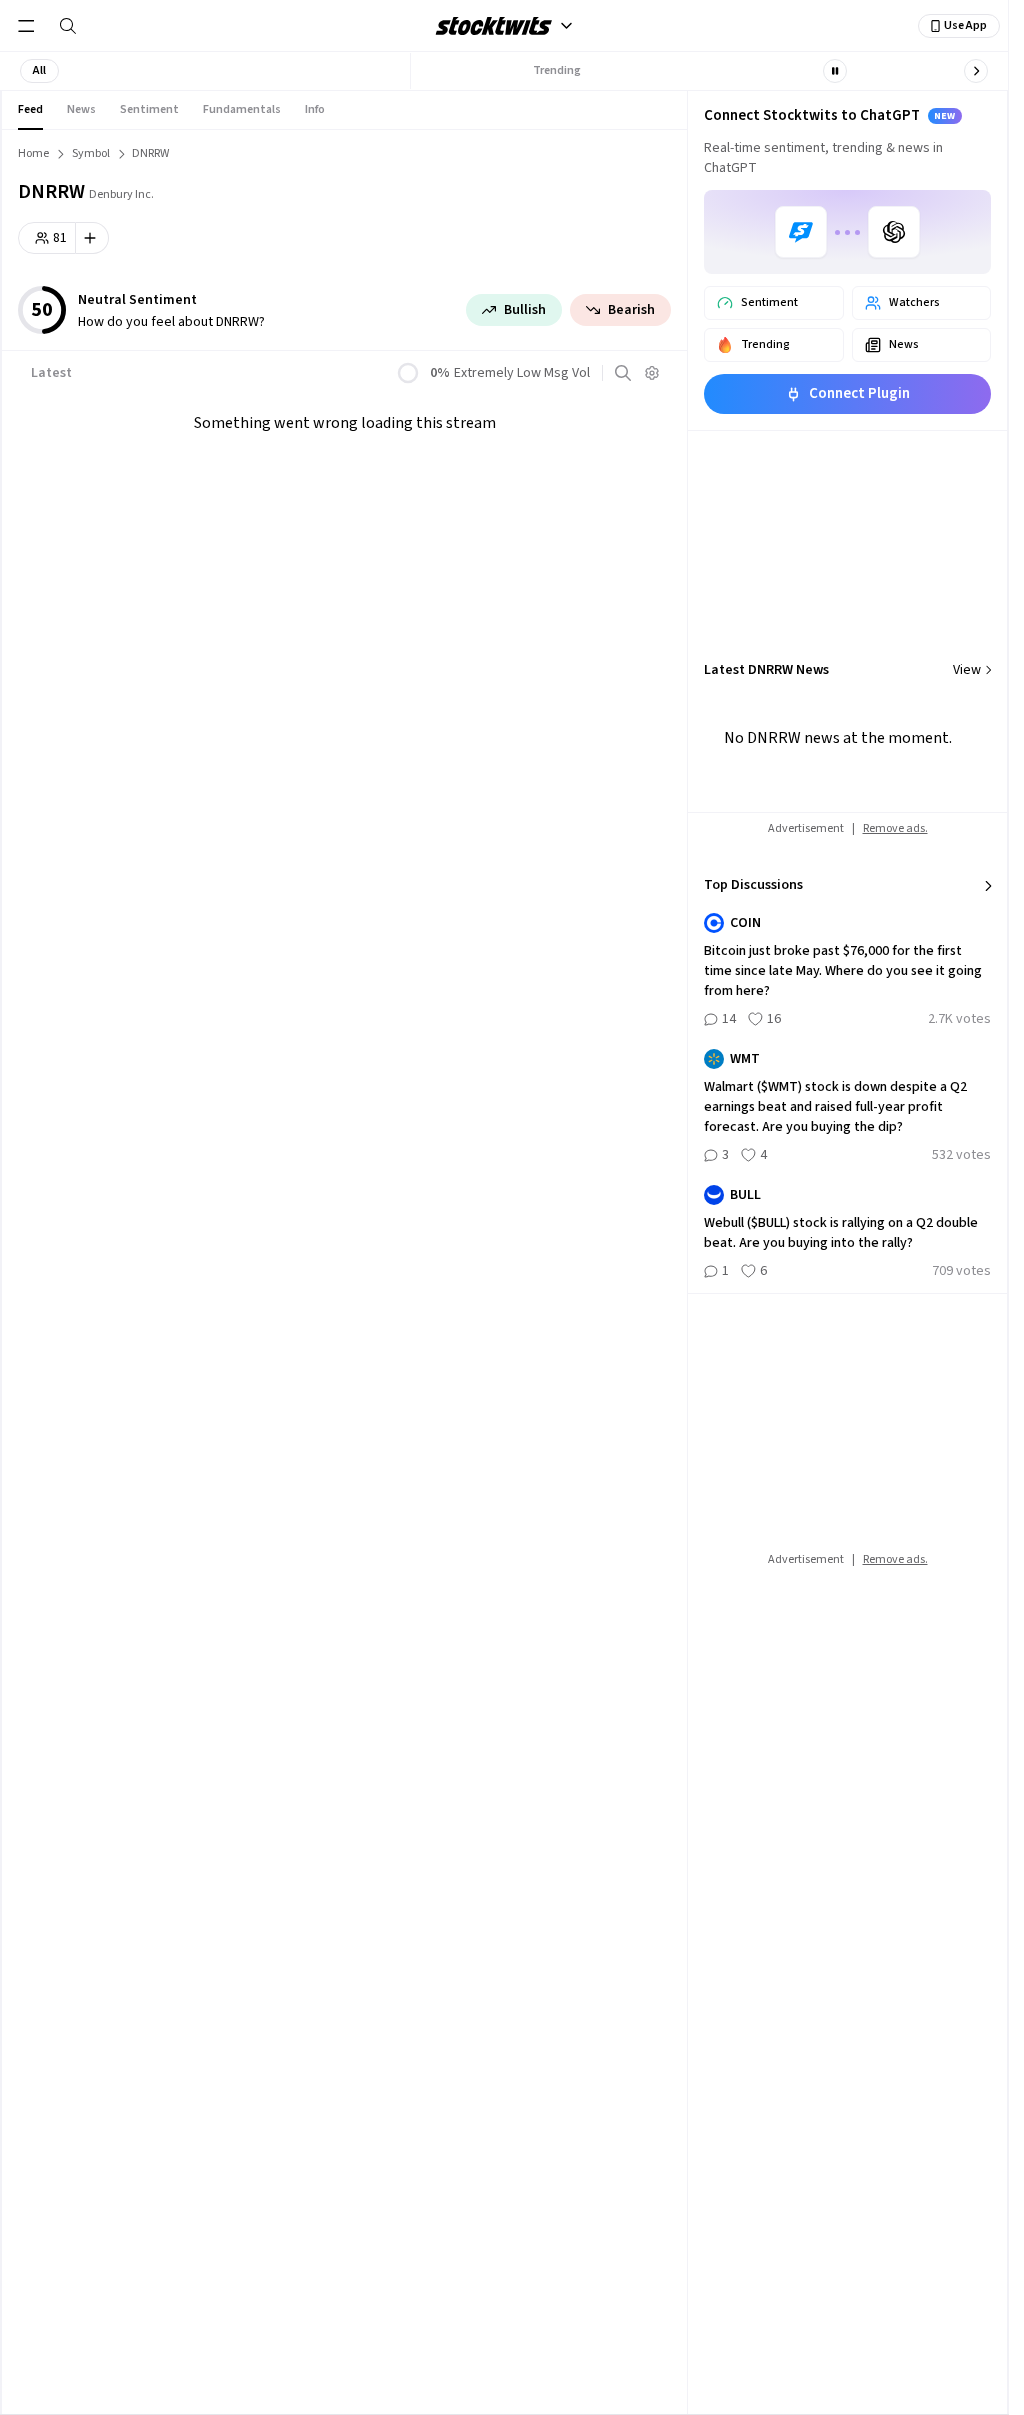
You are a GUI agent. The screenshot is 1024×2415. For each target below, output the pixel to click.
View (967, 670)
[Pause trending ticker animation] (835, 71)
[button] (39, 71)
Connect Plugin (859, 393)
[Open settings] (652, 373)
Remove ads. (895, 828)
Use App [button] (965, 25)
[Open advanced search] (623, 373)
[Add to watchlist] (92, 238)
